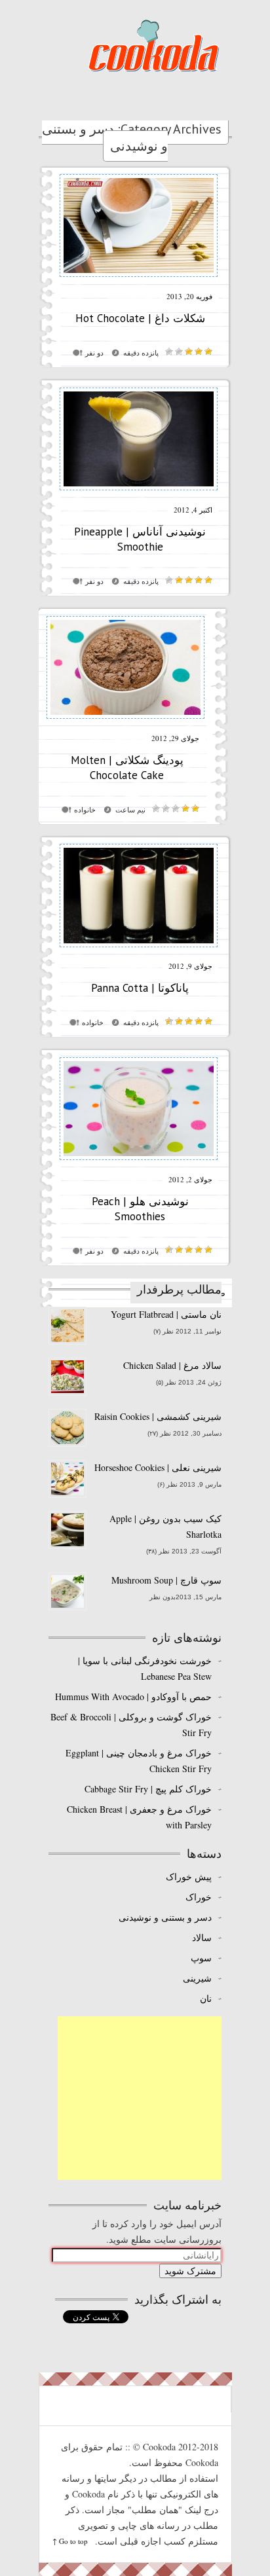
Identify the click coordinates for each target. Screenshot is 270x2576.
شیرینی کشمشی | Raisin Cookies (158, 1416)
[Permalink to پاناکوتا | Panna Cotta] (139, 950)
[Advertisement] (140, 2098)
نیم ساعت (130, 810)
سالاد (202, 1937)
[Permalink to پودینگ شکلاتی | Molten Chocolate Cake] (126, 722)
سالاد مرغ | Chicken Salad (172, 1365)
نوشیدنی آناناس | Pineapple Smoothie (140, 539)
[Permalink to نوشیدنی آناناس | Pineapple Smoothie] (139, 494)
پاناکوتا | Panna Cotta (140, 988)
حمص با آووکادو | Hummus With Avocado (133, 1696)
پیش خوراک (189, 1877)
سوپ (201, 1958)
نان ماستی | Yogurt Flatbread (166, 1314)
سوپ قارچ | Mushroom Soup (166, 1580)
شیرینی (197, 1978)
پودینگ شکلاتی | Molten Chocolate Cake (127, 768)
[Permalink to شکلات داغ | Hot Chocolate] (139, 281)
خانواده (85, 810)
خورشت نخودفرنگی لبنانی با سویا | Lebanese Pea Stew (145, 1668)
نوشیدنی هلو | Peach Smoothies (140, 1209)
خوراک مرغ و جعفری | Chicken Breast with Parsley (139, 1817)
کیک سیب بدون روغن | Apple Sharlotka (165, 1526)
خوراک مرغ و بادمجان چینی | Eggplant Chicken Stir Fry (139, 1761)
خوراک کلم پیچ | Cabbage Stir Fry (148, 1789)
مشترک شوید (190, 2271)
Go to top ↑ (70, 2541)
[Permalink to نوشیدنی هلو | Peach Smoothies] (139, 1164)
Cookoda (154, 45)
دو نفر (94, 353)
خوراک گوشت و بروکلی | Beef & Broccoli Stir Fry (131, 1725)
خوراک (199, 1897)
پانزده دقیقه (141, 353)
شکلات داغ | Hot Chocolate (140, 318)
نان (206, 1998)
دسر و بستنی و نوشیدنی (165, 1917)
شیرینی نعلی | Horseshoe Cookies (158, 1467)
